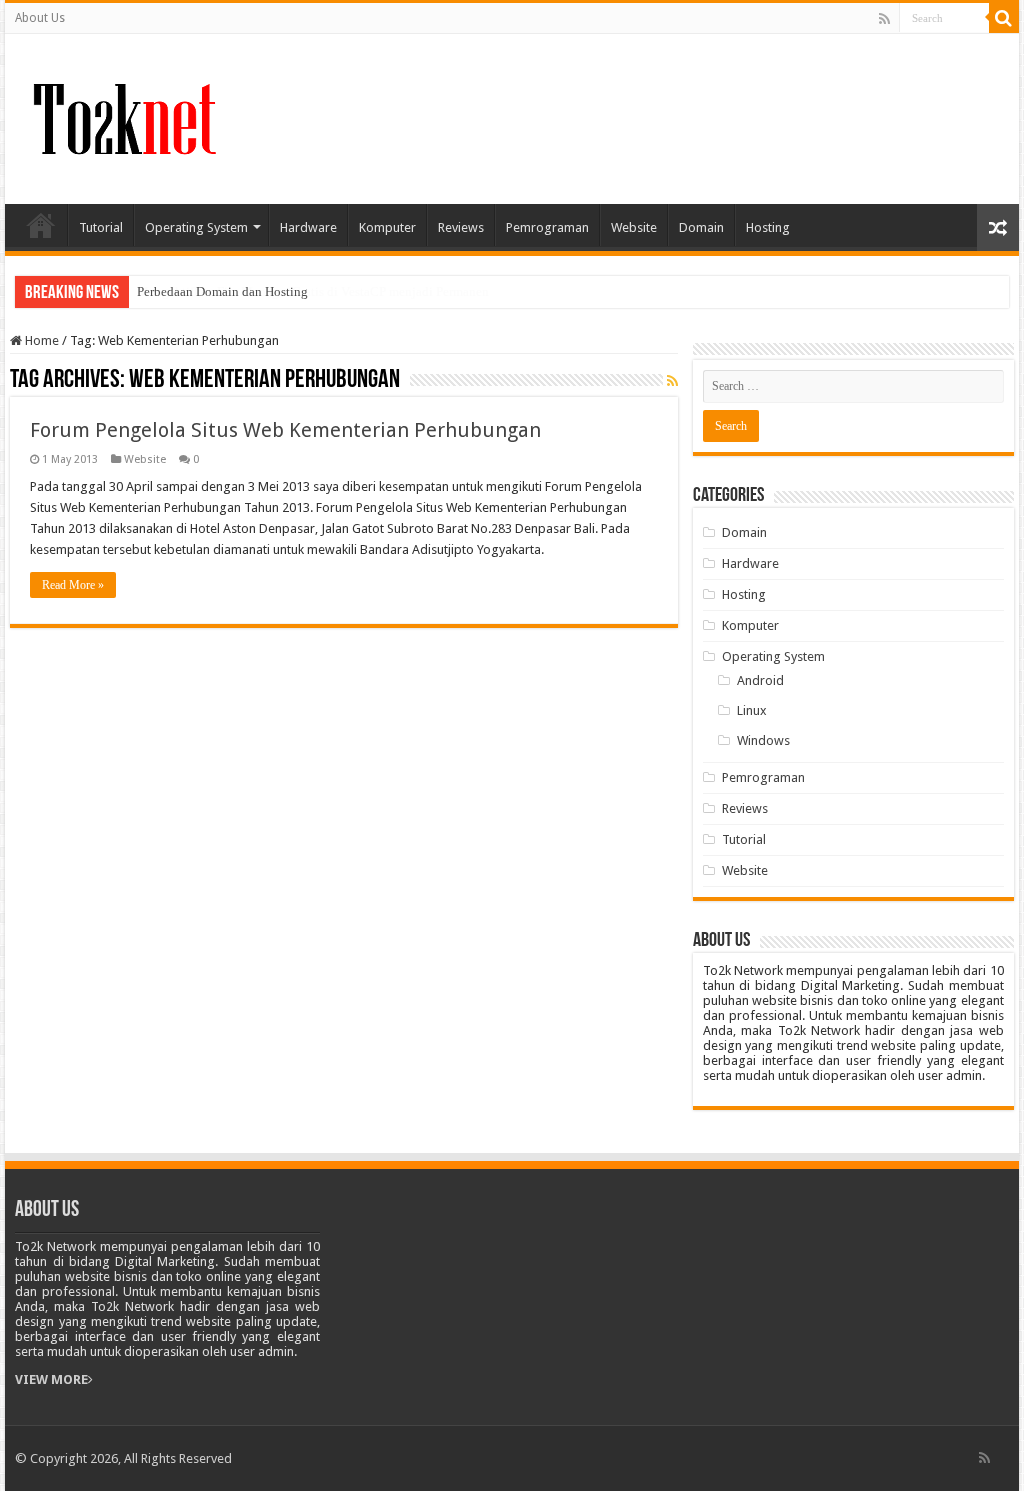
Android (760, 680)
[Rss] (884, 19)
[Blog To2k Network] (122, 115)
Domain (701, 227)
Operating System (196, 227)
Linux (752, 710)
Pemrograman (547, 227)
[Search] (1004, 18)
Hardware (308, 227)
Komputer (387, 227)
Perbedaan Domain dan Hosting (222, 291)
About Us (40, 18)
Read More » (73, 585)
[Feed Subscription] (672, 381)
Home (41, 225)
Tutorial (101, 227)
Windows (763, 740)
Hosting (768, 227)
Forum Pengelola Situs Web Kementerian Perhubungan (285, 430)
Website (634, 227)
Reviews (461, 227)
